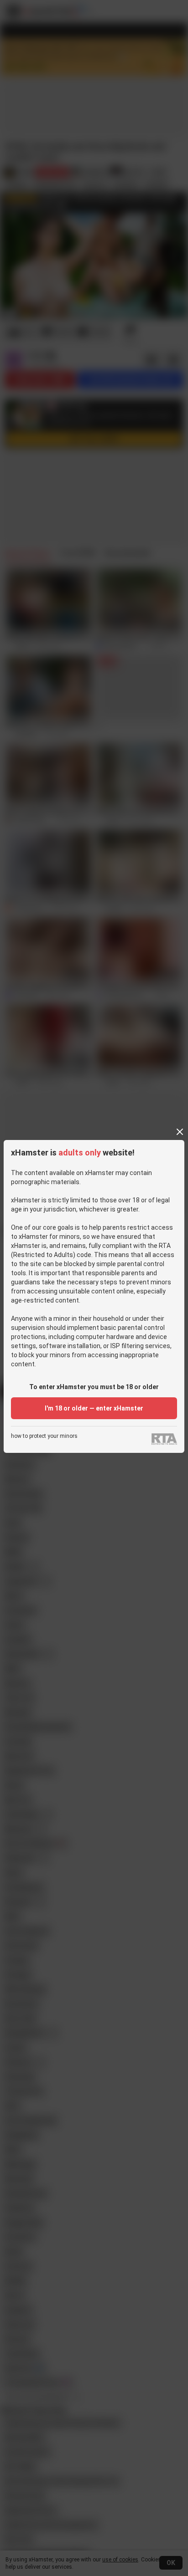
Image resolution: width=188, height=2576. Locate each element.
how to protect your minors (44, 1436)
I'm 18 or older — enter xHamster (94, 1408)
